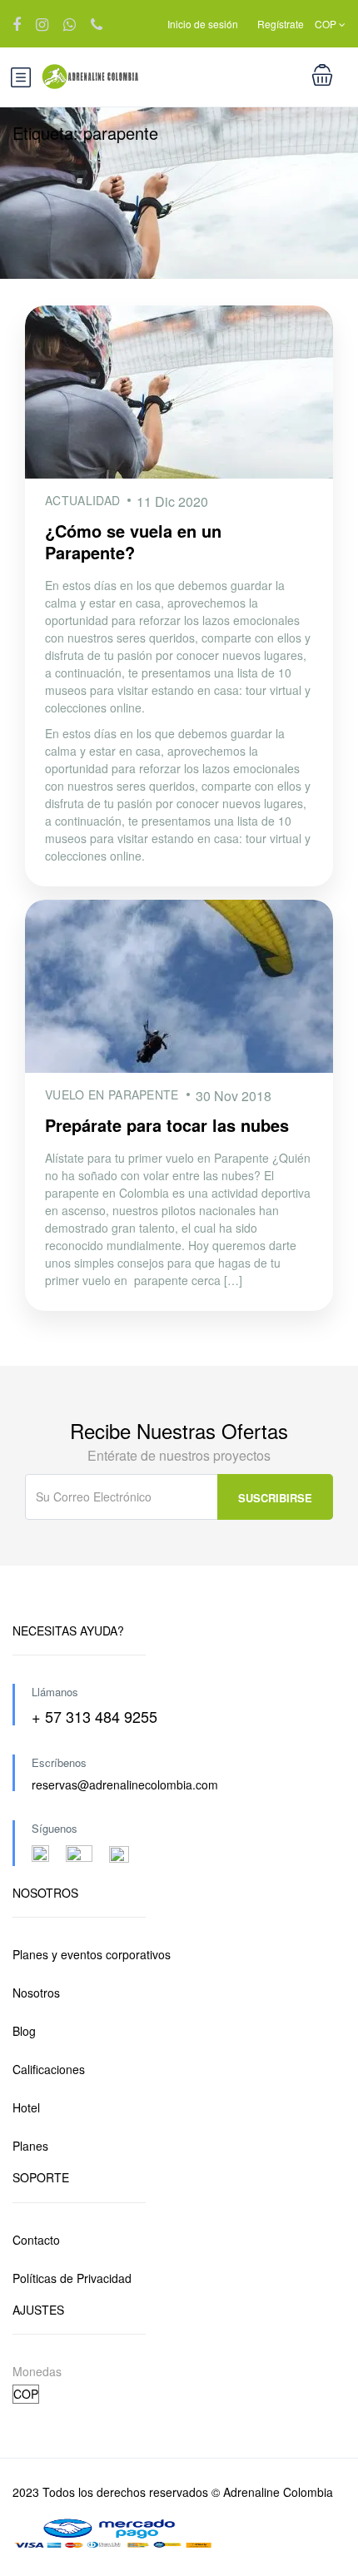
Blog (24, 2031)
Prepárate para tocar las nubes (167, 1125)
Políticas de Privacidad (72, 2278)
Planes (30, 2146)
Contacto (36, 2240)
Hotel (26, 2107)
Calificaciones (49, 2069)
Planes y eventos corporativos (92, 1954)
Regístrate (281, 24)
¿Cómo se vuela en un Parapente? (133, 541)
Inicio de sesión (203, 24)
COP (327, 24)
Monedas (37, 2371)
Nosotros (36, 1993)
